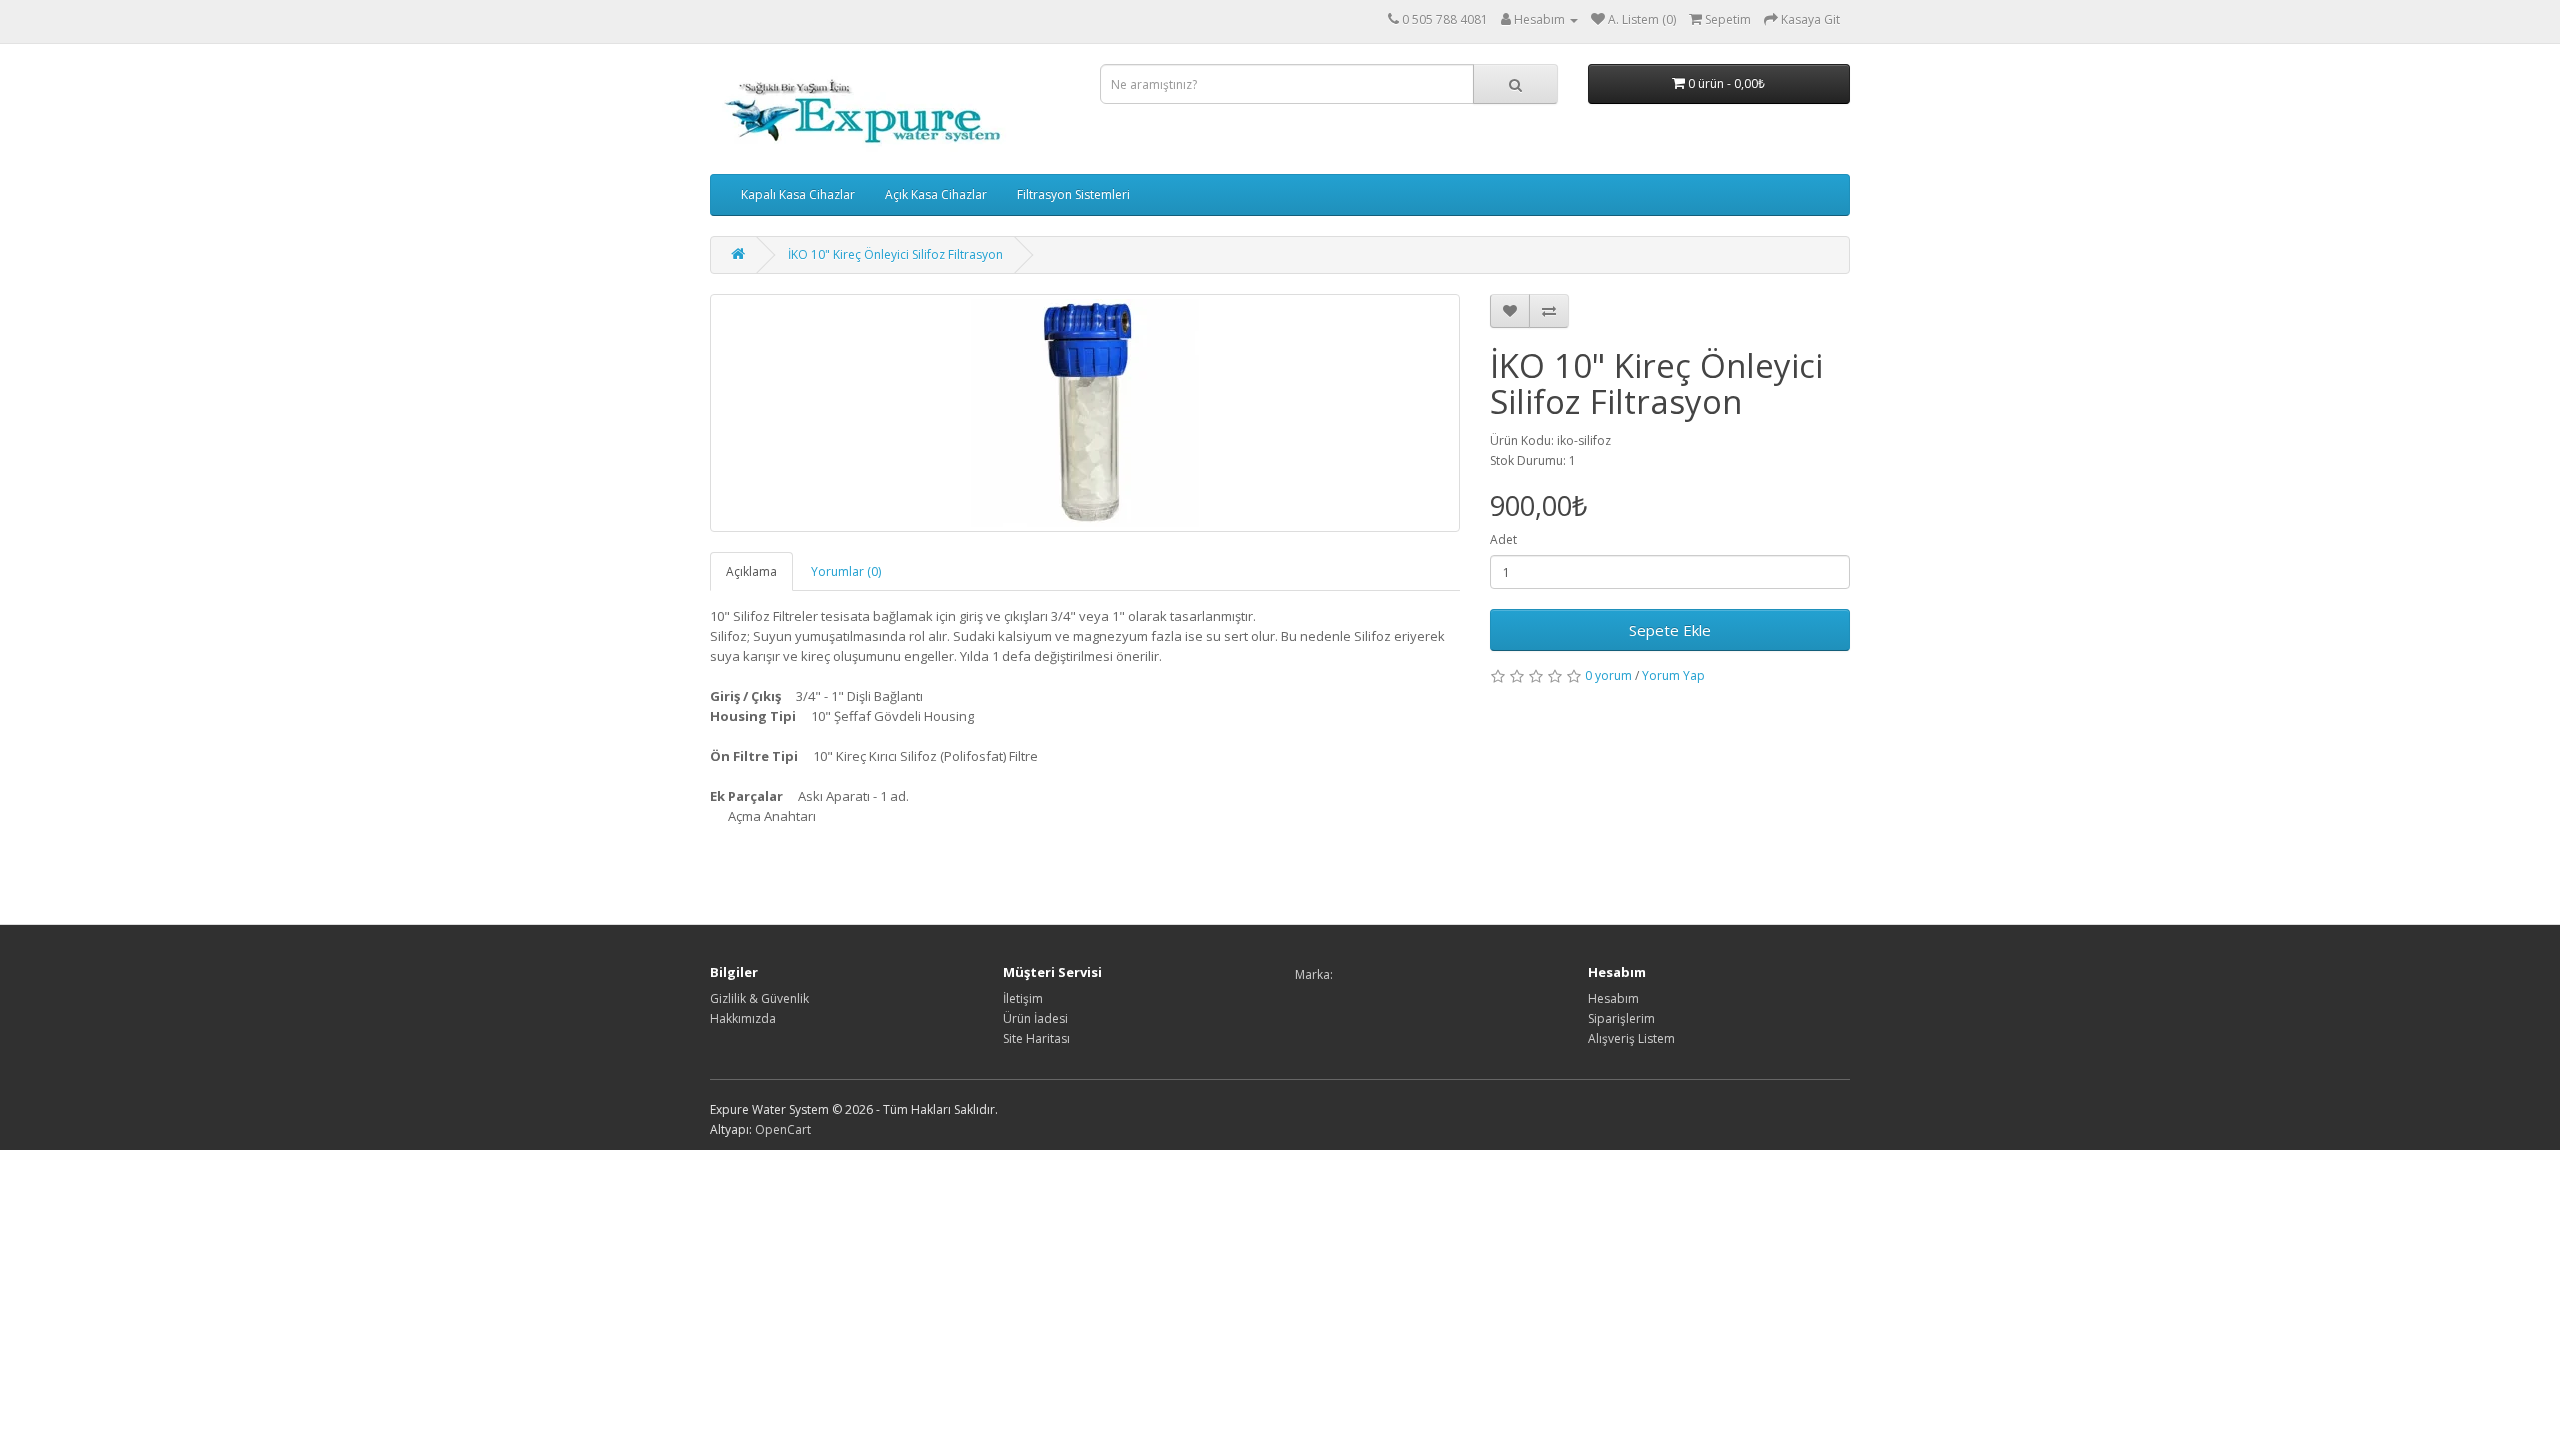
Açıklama (751, 571)
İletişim (1023, 998)
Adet (1503, 539)
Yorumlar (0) (846, 571)
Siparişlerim (1621, 1018)
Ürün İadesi (1035, 1018)
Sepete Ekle (1670, 630)
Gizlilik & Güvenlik (759, 998)
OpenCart (783, 1129)
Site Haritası (1036, 1038)
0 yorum (1608, 675)
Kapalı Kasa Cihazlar (798, 194)
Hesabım (1613, 998)
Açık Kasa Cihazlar (936, 194)
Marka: (1314, 974)
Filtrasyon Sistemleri (1073, 194)
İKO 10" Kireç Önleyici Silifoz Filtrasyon (895, 254)
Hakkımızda (743, 1018)
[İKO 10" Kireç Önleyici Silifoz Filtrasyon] (1085, 413)
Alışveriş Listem (1631, 1038)
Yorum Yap (1673, 675)
